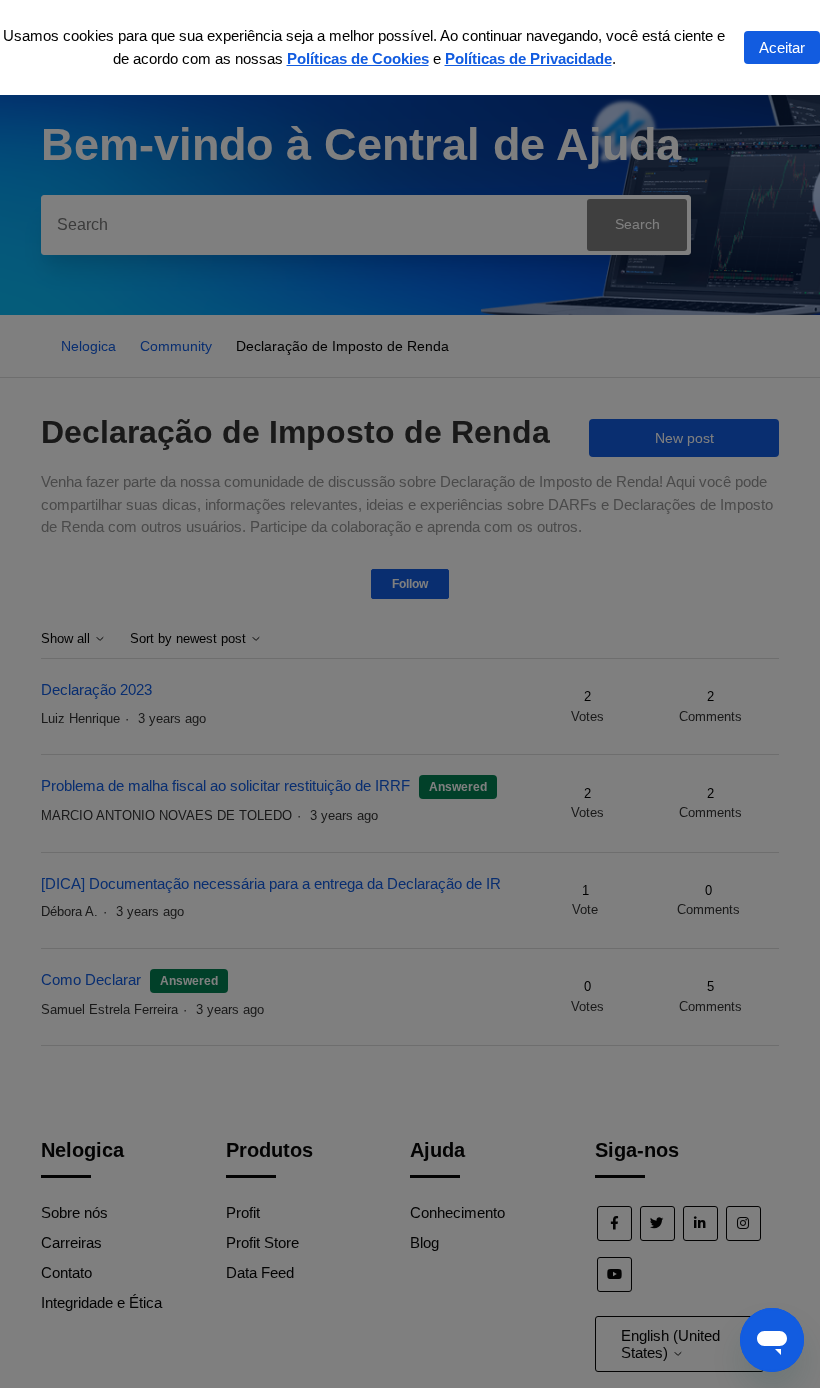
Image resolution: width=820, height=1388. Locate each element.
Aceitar (782, 47)
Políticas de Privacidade (528, 58)
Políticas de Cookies (358, 58)
